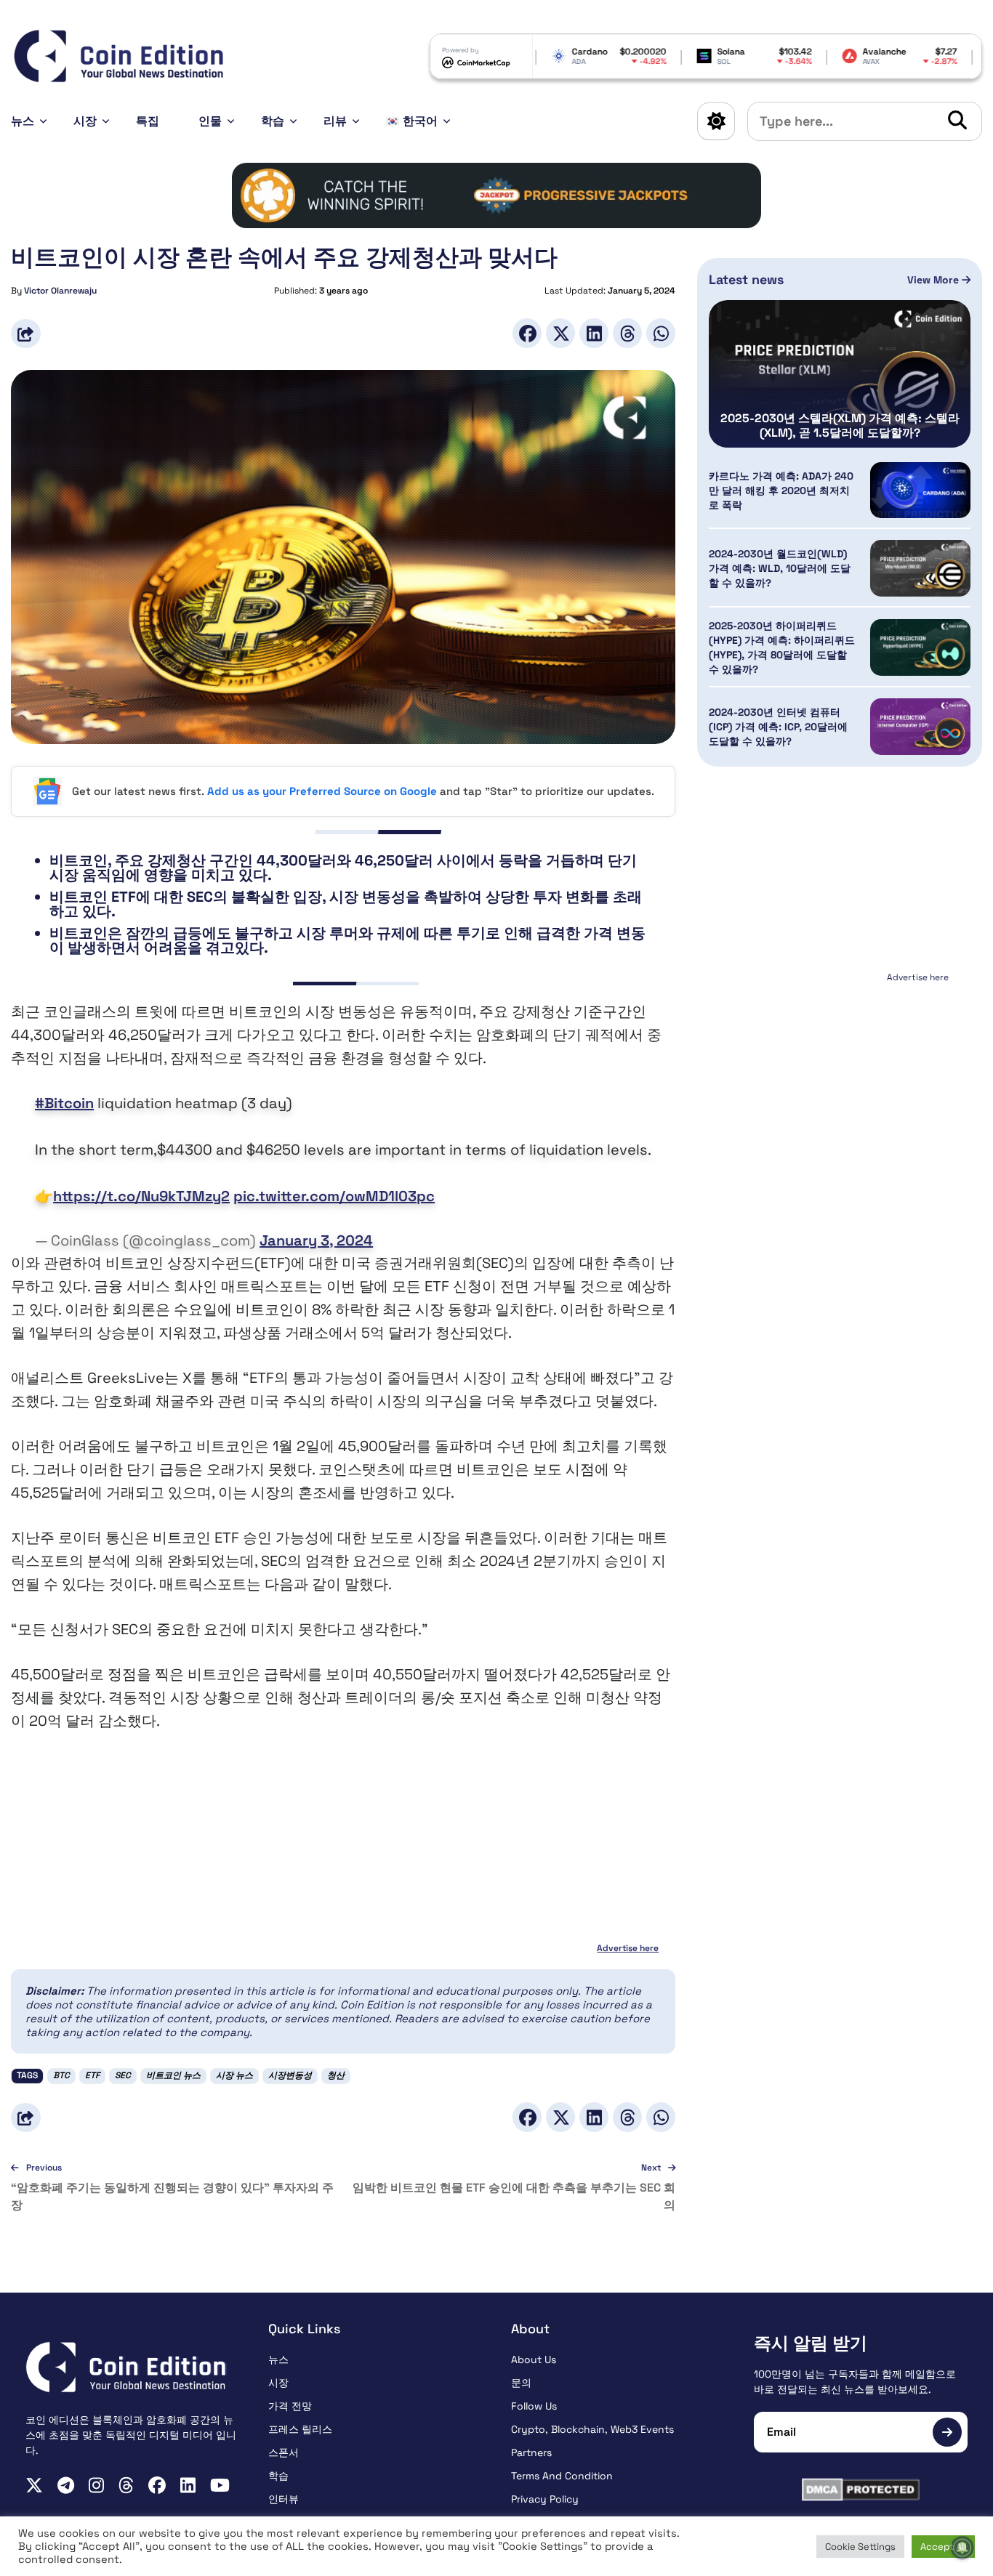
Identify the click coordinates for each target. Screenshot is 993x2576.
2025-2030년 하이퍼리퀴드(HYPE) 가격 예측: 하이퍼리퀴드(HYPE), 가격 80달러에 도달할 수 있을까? (782, 647)
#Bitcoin (64, 1103)
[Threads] (627, 333)
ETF (92, 2075)
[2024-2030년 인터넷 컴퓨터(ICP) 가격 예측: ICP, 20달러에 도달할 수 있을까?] (920, 727)
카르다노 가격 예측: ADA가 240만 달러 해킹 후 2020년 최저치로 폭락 (781, 490)
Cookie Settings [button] (860, 2547)
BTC (61, 2075)
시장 (85, 121)
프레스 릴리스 (300, 2429)
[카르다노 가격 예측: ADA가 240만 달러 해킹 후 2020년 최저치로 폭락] (920, 490)
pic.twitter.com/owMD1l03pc (334, 1196)
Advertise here (628, 1948)
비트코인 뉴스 (173, 2075)
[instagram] (96, 2485)
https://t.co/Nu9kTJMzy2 (141, 1196)
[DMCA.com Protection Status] (861, 2490)
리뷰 (335, 121)
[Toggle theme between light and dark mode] (716, 121)
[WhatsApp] (661, 333)
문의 (521, 2383)
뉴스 (23, 121)
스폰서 (284, 2452)
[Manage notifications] (962, 2548)
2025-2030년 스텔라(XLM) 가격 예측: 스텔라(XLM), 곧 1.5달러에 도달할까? (840, 426)
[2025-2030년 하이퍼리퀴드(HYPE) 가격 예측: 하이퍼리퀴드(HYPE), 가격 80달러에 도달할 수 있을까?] (920, 647)
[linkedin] (188, 2485)
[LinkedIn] (594, 333)
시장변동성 (290, 2075)
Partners (531, 2452)
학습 (273, 121)
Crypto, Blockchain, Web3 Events (592, 2429)
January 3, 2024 (316, 1240)
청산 (336, 2075)
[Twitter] (560, 333)
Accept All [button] (943, 2547)
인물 (210, 121)
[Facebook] (527, 333)
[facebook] (157, 2485)
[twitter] (34, 2485)
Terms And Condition (562, 2476)
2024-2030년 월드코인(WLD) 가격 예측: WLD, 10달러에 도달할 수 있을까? (780, 568)
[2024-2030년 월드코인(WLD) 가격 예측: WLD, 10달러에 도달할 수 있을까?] (920, 568)
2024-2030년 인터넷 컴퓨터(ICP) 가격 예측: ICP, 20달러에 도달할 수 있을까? (778, 727)
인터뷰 (284, 2499)
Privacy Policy (545, 2499)
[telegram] (66, 2485)
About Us (534, 2359)
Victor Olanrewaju (60, 291)
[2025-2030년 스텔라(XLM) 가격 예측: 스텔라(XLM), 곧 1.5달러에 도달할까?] (840, 374)
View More (934, 280)
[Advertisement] (840, 1078)
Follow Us (534, 2406)
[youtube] (220, 2485)
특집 (148, 121)
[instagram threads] (126, 2485)
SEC (123, 2075)
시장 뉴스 (234, 2075)
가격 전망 (290, 2406)
